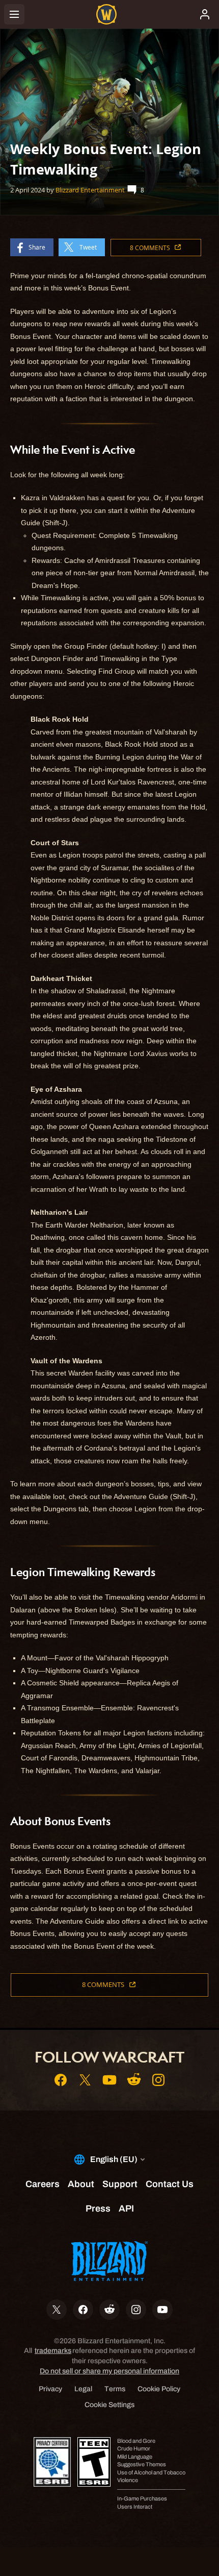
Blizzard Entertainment (90, 190)
